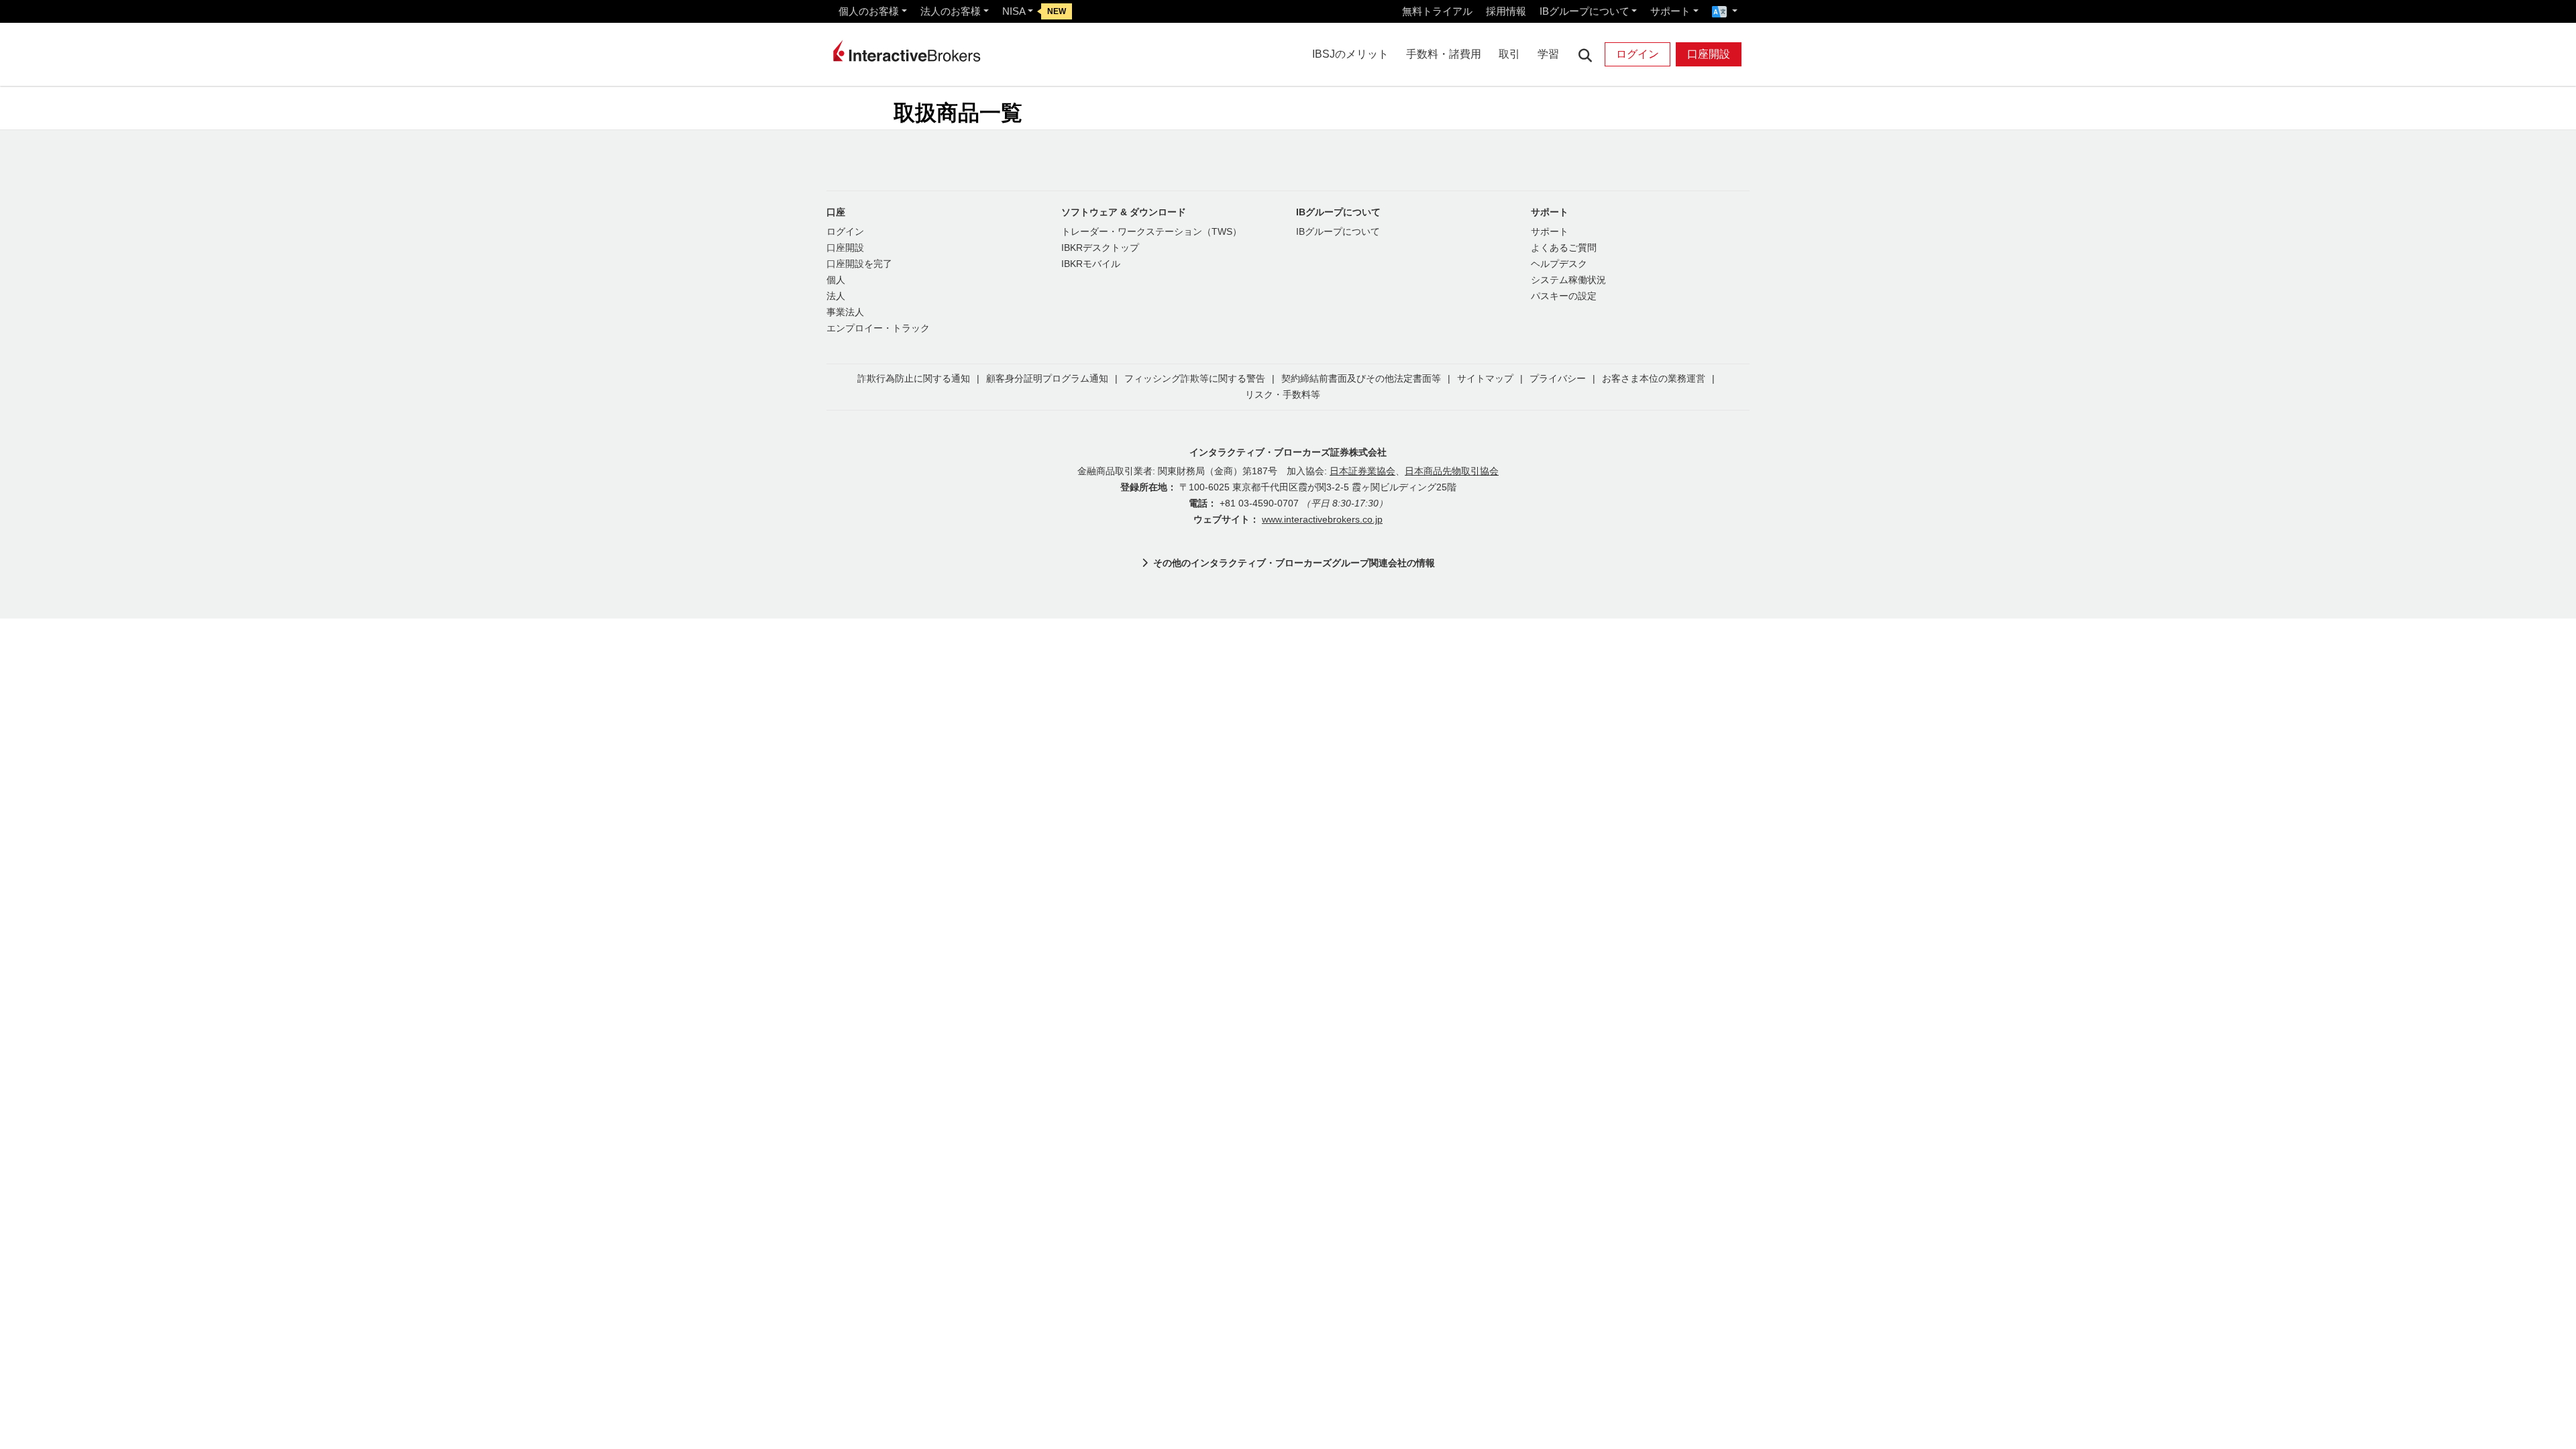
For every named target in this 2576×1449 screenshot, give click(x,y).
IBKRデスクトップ (1100, 248)
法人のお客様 (951, 11)
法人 (836, 296)
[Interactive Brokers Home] (907, 51)
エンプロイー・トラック (878, 328)
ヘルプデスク (1559, 264)
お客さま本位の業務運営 (1654, 379)
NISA (1014, 11)
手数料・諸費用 (1444, 54)
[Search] (1585, 55)
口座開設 (1709, 54)
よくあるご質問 (1564, 248)
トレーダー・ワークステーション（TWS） (1151, 232)
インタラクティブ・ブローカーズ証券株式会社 (1288, 452)
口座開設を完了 (859, 264)
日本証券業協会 (1362, 471)
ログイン (1638, 54)
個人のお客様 (869, 11)
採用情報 (1506, 11)
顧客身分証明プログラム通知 (1047, 379)
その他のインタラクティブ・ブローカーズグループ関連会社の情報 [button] (1294, 563)
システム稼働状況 (1568, 280)
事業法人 (845, 312)
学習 (1548, 54)
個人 (836, 280)
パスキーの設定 (1564, 296)
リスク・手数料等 (1283, 395)
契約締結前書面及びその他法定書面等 (1361, 379)
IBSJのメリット (1350, 54)
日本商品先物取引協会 (1452, 471)
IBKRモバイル (1091, 264)
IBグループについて (1585, 11)
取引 (1509, 54)
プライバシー (1558, 379)
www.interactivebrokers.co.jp (1322, 520)
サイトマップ (1485, 379)
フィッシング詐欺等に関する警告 (1195, 379)
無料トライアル (1437, 11)
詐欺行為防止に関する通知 (914, 379)
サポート (1670, 11)
